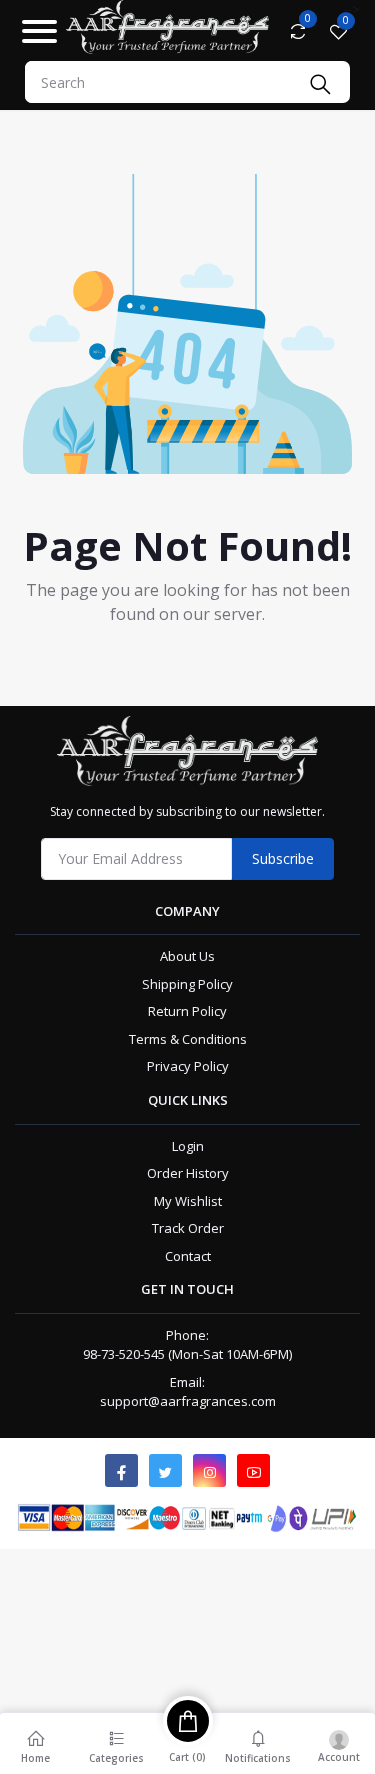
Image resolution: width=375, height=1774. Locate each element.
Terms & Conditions (188, 1039)
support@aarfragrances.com (188, 1401)
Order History (188, 1173)
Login (188, 1146)
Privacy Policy (188, 1066)
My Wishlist (188, 1201)
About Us (187, 956)
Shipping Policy (187, 984)
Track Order (188, 1228)
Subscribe (283, 858)
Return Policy (187, 1011)
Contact (188, 1256)
